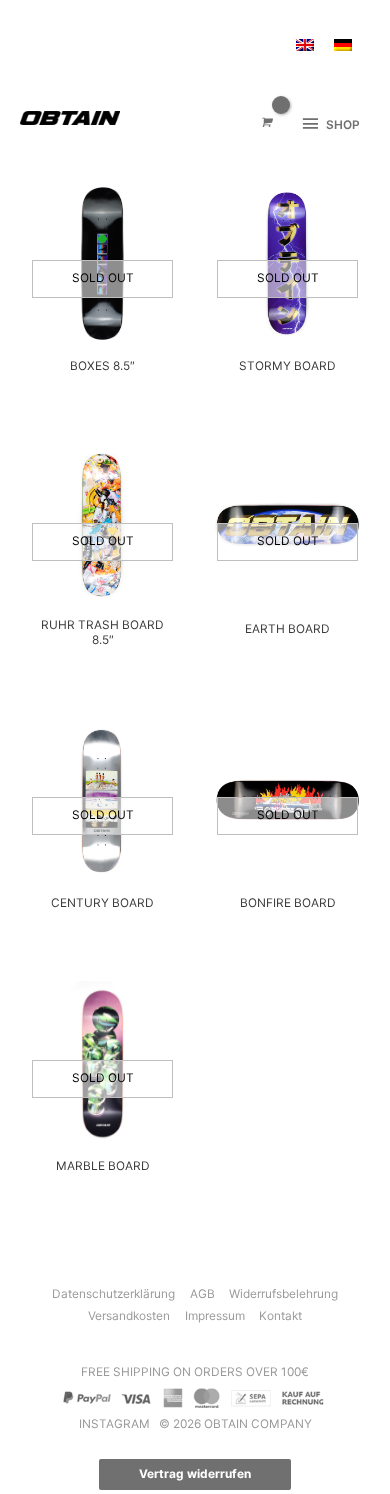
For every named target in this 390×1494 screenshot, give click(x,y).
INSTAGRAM (116, 1424)
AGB (202, 1294)
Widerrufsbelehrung (283, 1294)
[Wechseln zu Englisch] (305, 45)
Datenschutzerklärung (113, 1294)
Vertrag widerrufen (195, 1474)
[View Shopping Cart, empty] (265, 123)
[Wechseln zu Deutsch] (343, 45)
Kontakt (280, 1316)
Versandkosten (129, 1316)
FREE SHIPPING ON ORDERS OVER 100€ (195, 1372)
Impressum (215, 1316)
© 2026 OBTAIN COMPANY (235, 1424)
